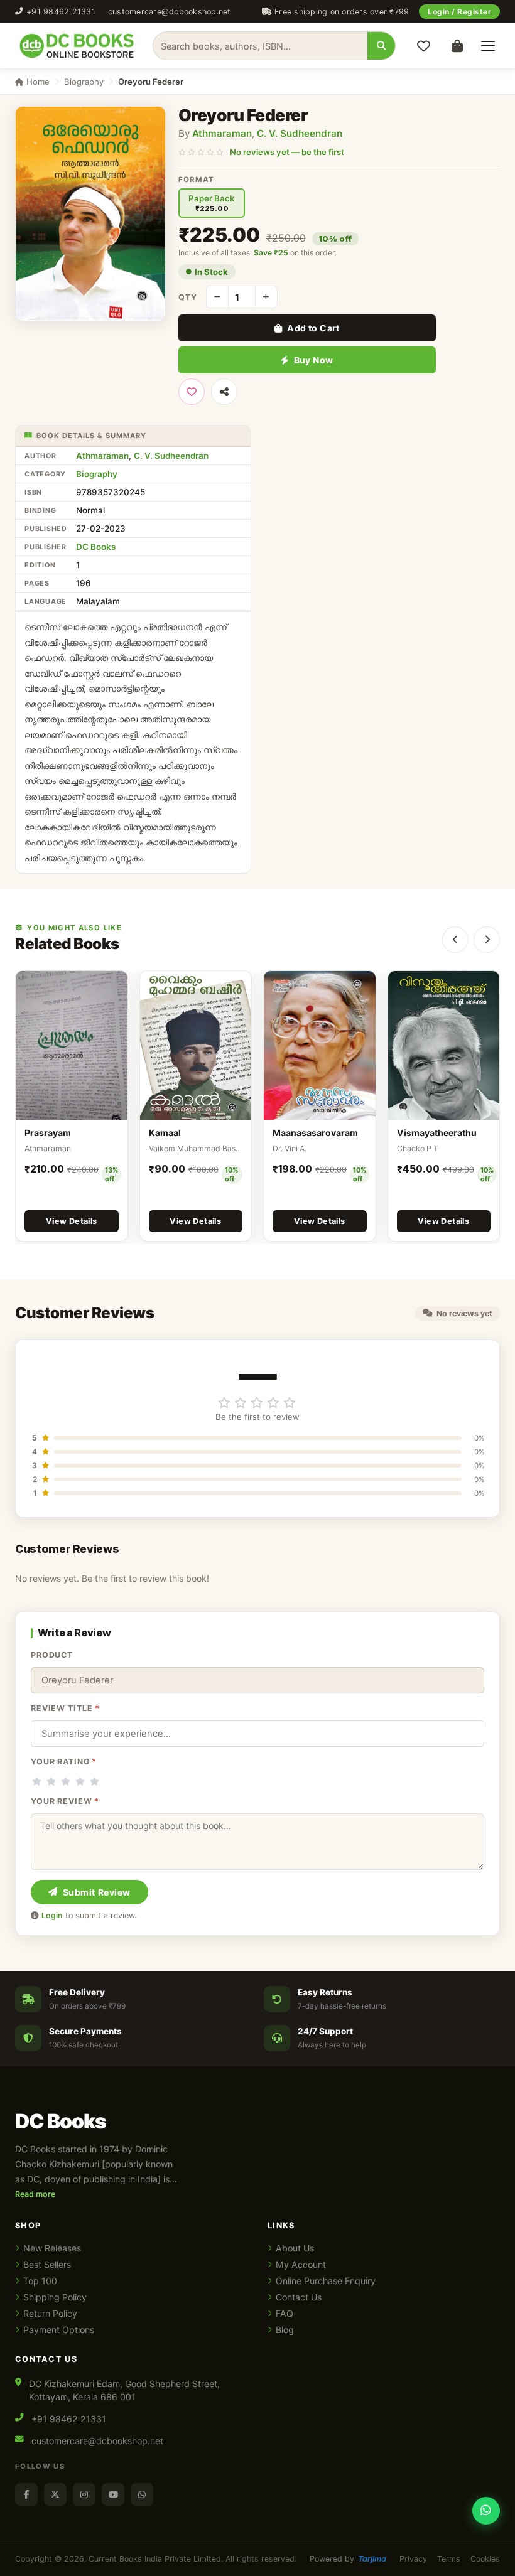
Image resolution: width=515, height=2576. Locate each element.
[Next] (487, 940)
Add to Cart (313, 328)
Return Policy (50, 2313)
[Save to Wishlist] (192, 392)
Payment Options (59, 2330)
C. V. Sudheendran (300, 133)
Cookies (485, 2559)
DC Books (96, 547)
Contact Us (299, 2297)
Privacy (413, 2559)
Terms (449, 2559)
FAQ (285, 2313)
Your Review (65, 1801)
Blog (285, 2330)
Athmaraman (222, 133)
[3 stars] (66, 1781)
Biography (84, 82)
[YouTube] (113, 2494)
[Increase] (266, 297)
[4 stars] (80, 1781)
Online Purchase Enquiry (326, 2281)
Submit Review (97, 1892)
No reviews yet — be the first (287, 152)
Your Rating (64, 1762)
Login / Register (459, 12)
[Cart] (457, 46)
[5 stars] (95, 1781)
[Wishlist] (423, 46)
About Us (295, 2248)
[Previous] (455, 940)
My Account (301, 2264)
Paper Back (212, 203)
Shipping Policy (55, 2297)
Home (37, 82)
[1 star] (37, 1781)
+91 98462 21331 (61, 12)
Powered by (348, 2559)
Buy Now (314, 360)
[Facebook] (26, 2494)
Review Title (65, 1708)
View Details (72, 1221)
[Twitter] (55, 2494)
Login (52, 1915)
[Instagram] (84, 2494)
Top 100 (40, 2281)
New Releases (52, 2248)
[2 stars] (51, 1781)
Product (52, 1655)
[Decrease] (217, 297)
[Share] (224, 392)
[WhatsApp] (142, 2494)
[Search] (381, 46)
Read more (35, 2194)
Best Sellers (47, 2264)
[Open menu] (488, 46)
